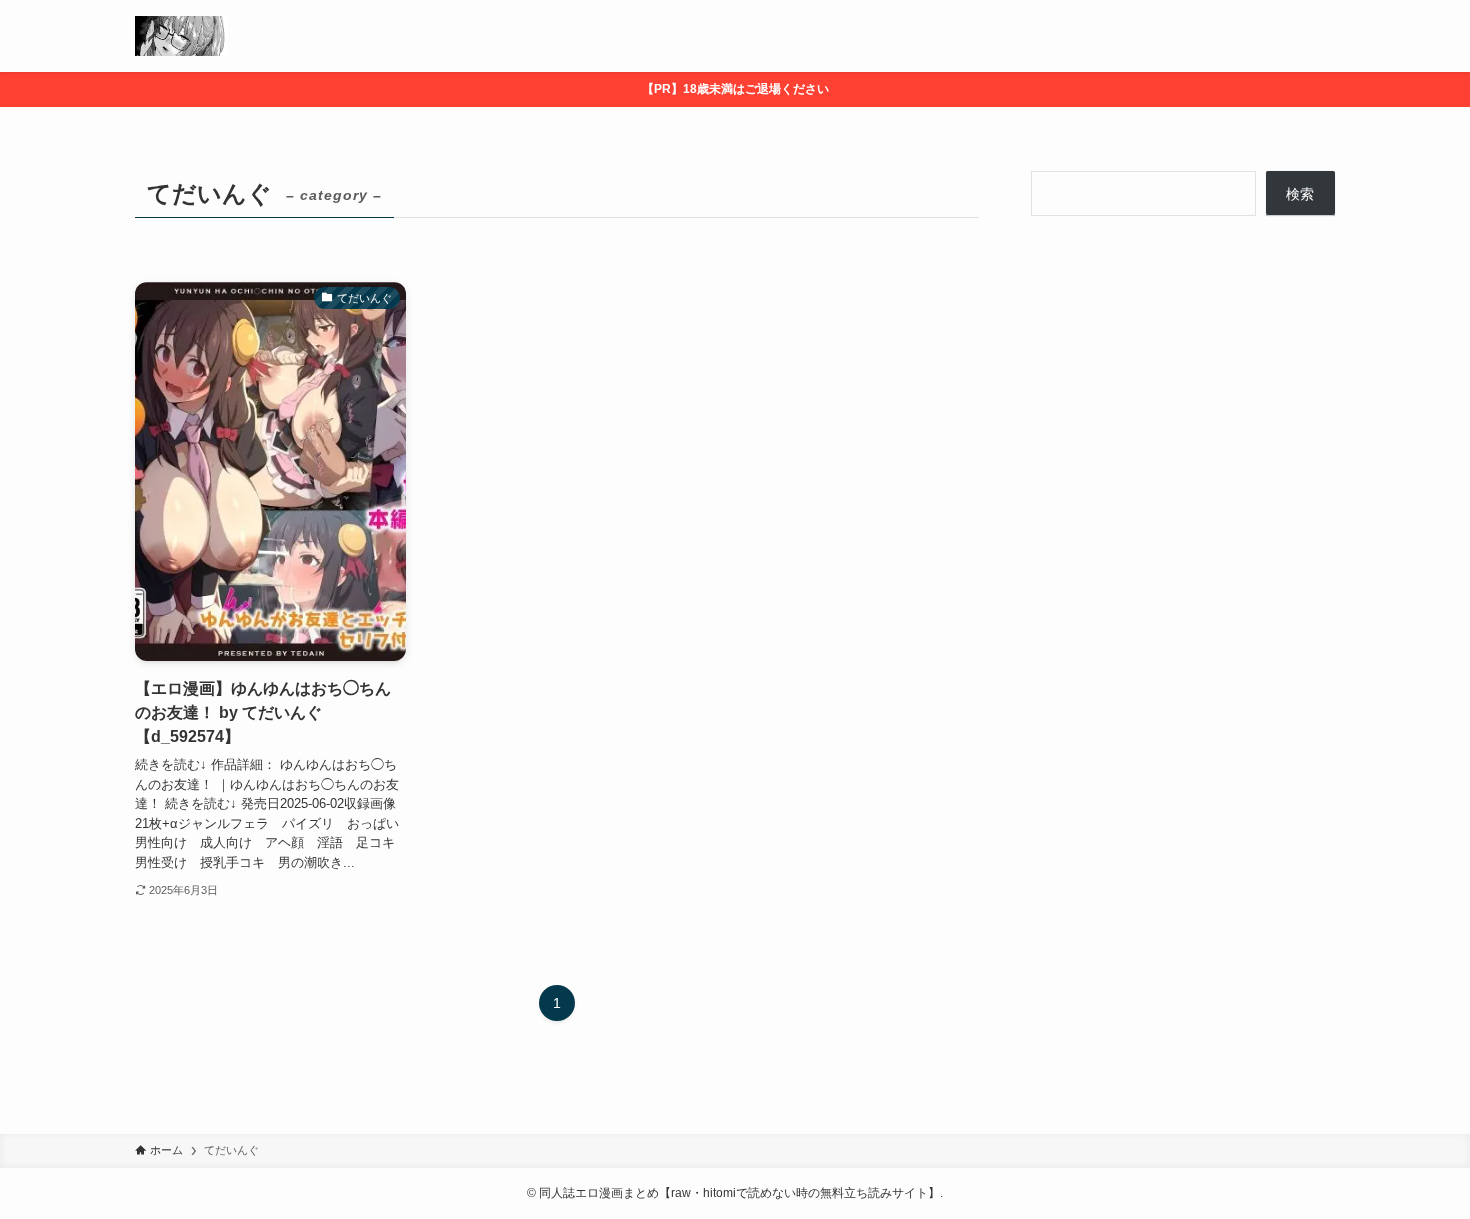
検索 (1300, 194)
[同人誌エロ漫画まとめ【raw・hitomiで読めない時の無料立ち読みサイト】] (181, 36)
